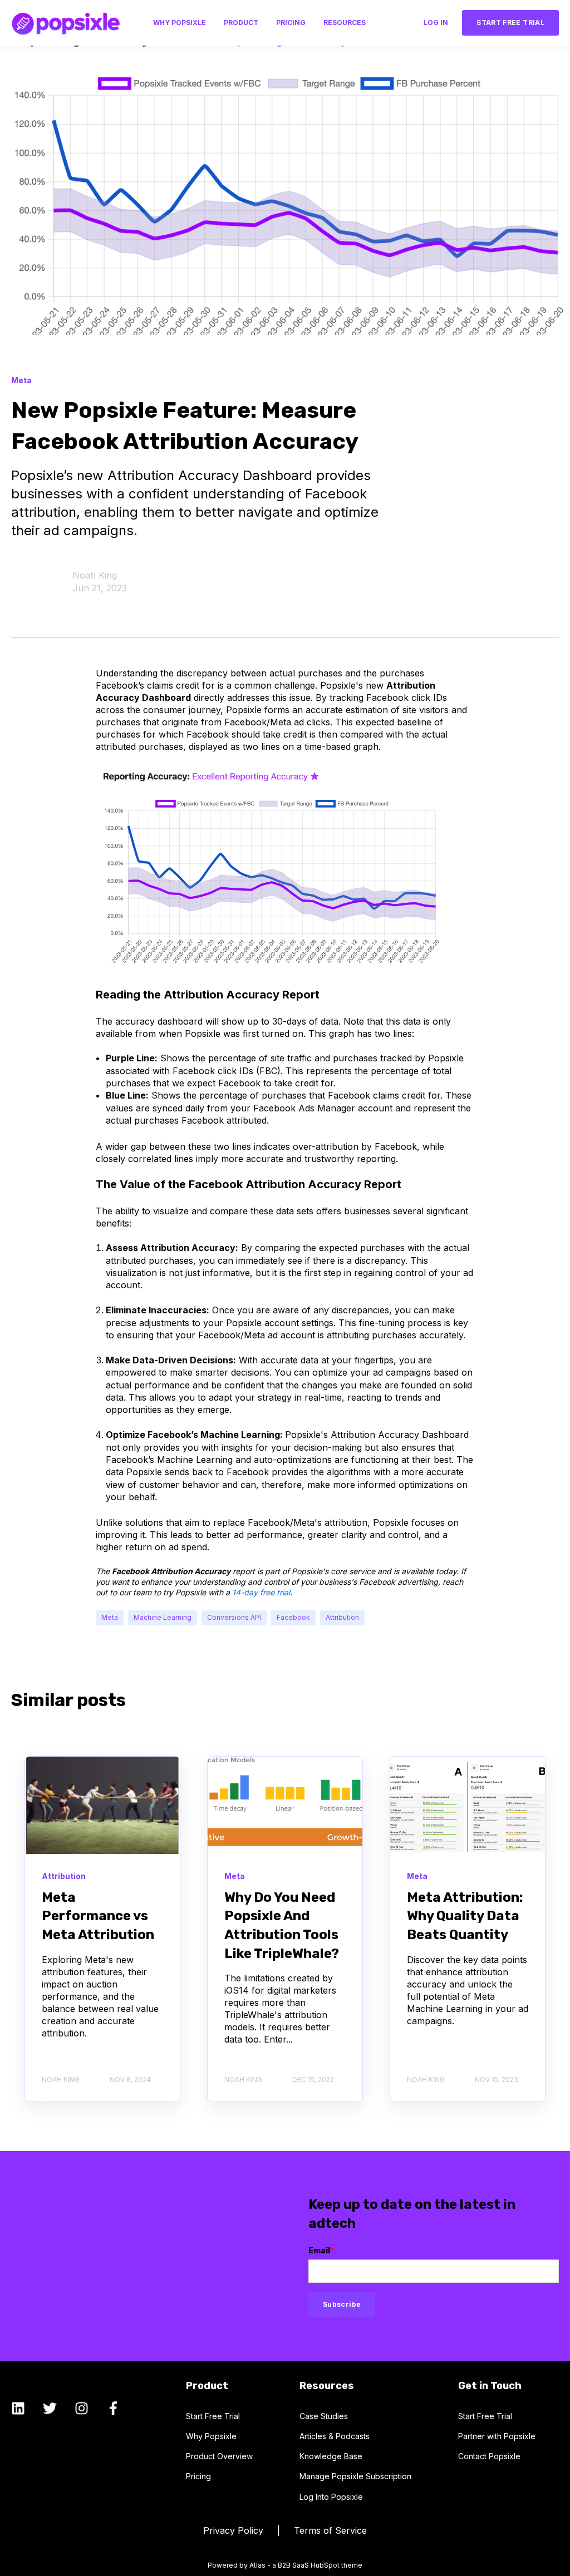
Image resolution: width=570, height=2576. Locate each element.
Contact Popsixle (489, 2456)
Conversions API (234, 1617)
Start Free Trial (213, 2416)
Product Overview (219, 2456)
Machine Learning (163, 1617)
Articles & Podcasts (335, 2436)
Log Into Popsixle (331, 2497)
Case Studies (324, 2416)
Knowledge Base (331, 2456)
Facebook (293, 1617)
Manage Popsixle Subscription (355, 2476)
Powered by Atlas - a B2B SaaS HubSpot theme (285, 2565)
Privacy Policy (235, 2530)
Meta (110, 1617)
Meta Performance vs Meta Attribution (98, 1916)
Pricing (198, 2476)
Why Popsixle (211, 2436)
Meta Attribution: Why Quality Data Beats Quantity (465, 1916)
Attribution (342, 1617)
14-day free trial (261, 1592)
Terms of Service (330, 2530)
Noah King (95, 575)
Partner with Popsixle (497, 2436)
